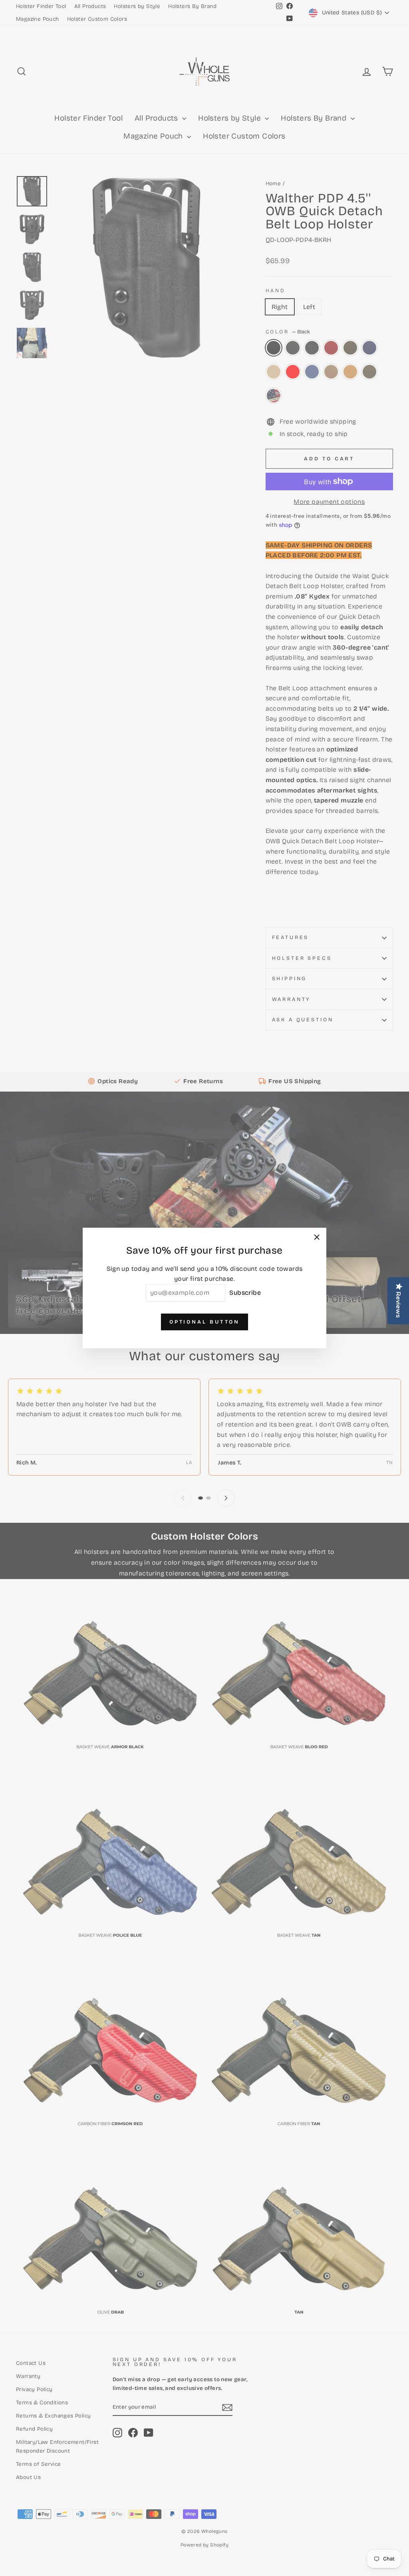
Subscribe (245, 1293)
